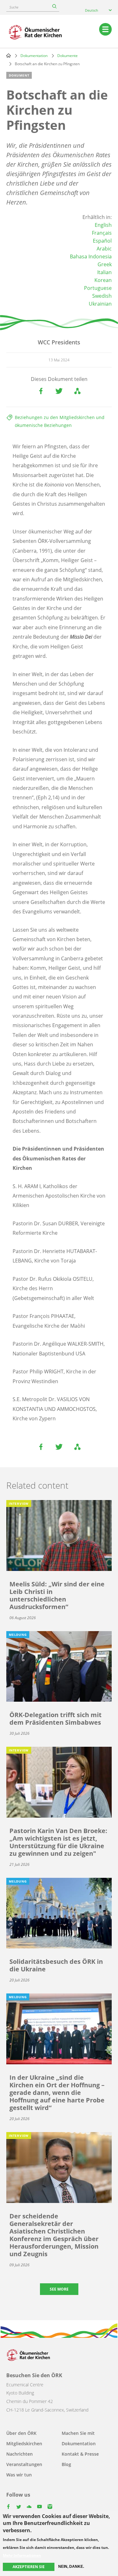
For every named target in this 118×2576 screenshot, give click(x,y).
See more (59, 2289)
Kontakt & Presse (80, 2454)
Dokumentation (34, 56)
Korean (103, 280)
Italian (104, 272)
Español (102, 241)
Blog (66, 2464)
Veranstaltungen (24, 2464)
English (103, 225)
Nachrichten (20, 2454)
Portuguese (98, 288)
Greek (105, 264)
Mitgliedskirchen (24, 2444)
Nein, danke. (71, 2567)
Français (102, 233)
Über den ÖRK (21, 2433)
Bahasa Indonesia (91, 256)
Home (8, 55)
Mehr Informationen (22, 2556)
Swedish (102, 296)
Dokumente (67, 56)
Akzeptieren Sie (29, 2567)
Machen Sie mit (78, 2433)
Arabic (104, 249)
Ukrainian (100, 304)
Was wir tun (19, 2475)
